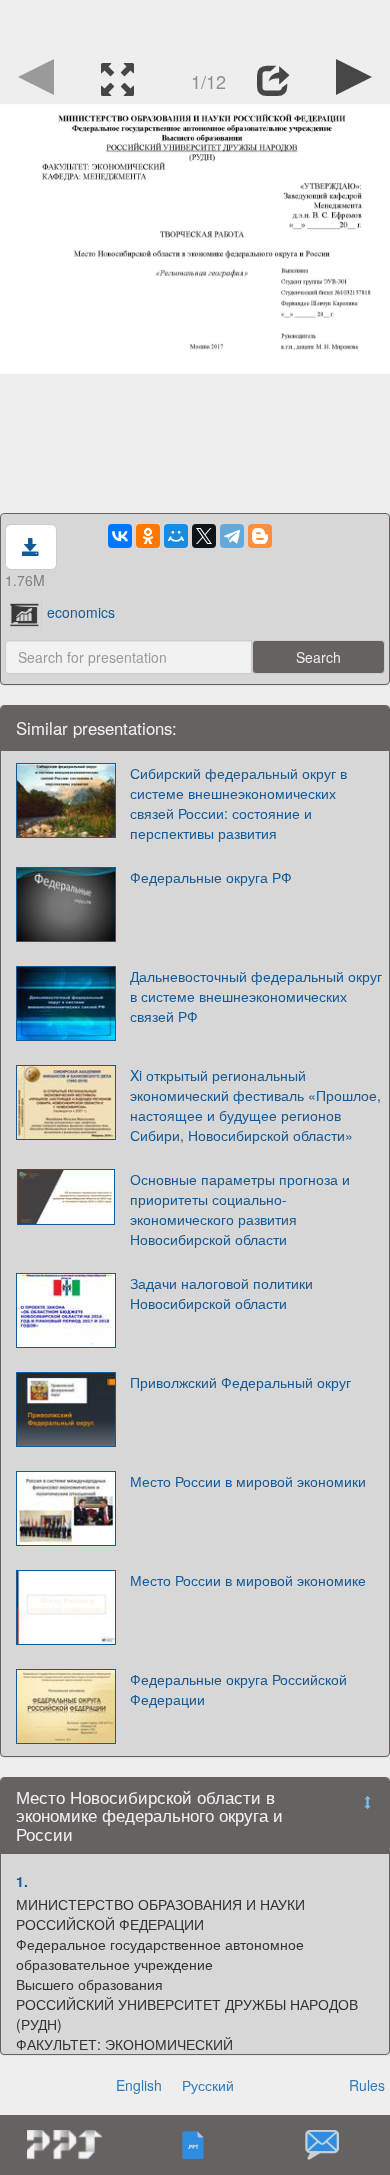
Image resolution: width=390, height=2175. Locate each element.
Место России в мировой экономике (248, 1580)
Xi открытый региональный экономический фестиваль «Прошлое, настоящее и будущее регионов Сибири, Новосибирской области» (255, 1105)
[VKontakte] (120, 536)
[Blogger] (260, 536)
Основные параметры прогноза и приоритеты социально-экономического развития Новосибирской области (240, 1209)
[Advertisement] (195, 25)
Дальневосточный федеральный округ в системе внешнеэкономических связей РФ (256, 996)
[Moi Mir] (176, 536)
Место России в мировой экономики (248, 1481)
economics (81, 612)
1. (22, 1881)
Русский (208, 2085)
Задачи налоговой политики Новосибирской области (221, 1293)
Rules (367, 2085)
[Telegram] (232, 536)
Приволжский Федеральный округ (240, 1382)
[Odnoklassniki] (148, 536)
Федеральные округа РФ (211, 877)
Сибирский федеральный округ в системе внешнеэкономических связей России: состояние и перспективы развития (238, 803)
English (139, 2085)
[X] (204, 536)
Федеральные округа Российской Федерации (238, 1689)
